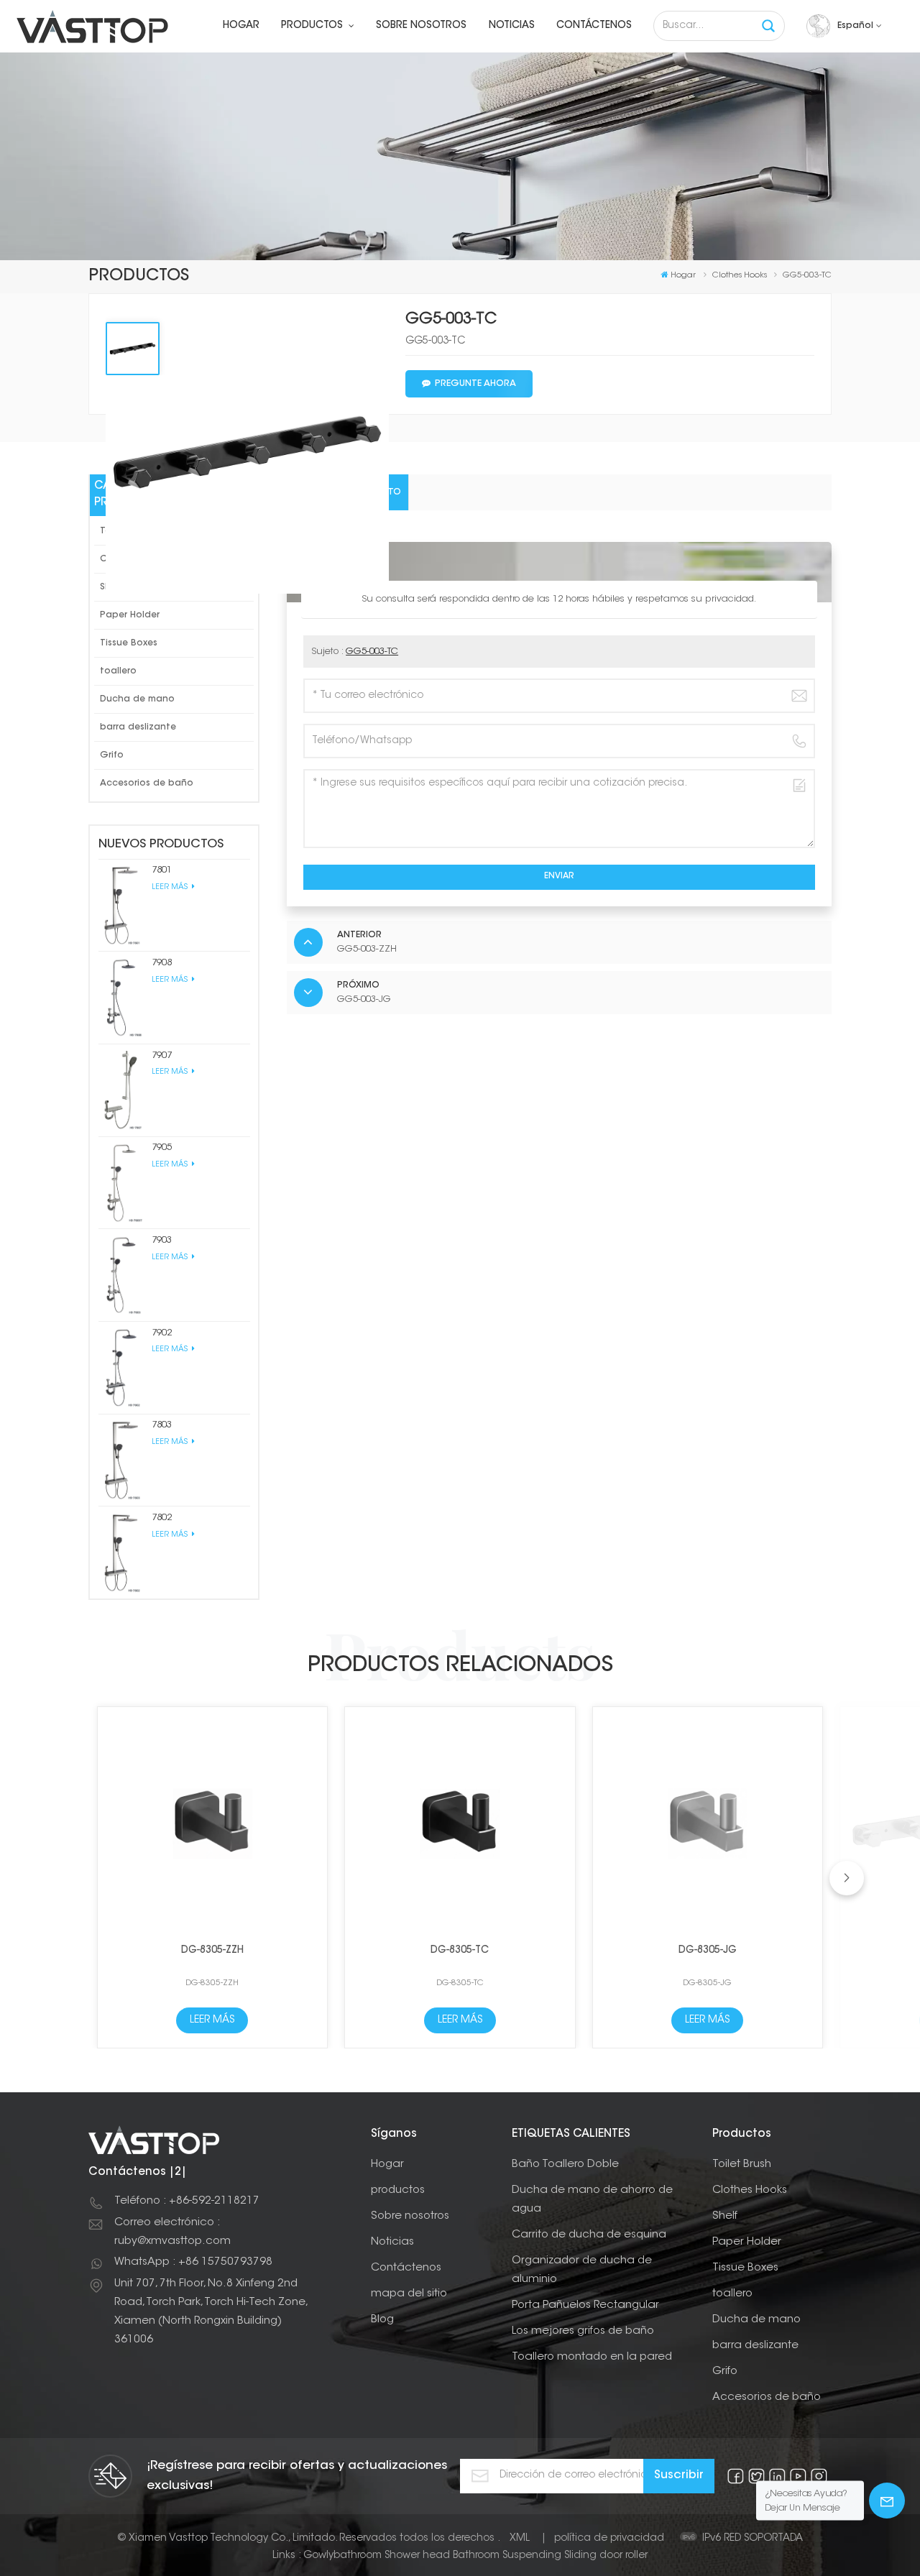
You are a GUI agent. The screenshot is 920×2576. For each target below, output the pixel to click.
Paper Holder (130, 615)
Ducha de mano (137, 699)
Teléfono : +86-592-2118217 (187, 2201)
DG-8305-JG (708, 1951)
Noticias (512, 26)
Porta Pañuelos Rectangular (585, 2305)
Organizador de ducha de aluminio (582, 2270)
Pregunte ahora (475, 384)
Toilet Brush (742, 2165)
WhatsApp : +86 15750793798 (193, 2262)
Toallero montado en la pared (592, 2357)
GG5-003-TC (372, 652)
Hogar (241, 26)
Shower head (417, 2556)
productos (313, 26)
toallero (118, 671)
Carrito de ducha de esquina (589, 2235)
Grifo (112, 755)
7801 (162, 870)
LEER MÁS (171, 887)
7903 (162, 1240)
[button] (847, 1878)
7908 (162, 963)
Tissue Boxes (129, 643)
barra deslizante (138, 727)
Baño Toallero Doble (565, 2165)
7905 (162, 1147)
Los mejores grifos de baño (583, 2331)
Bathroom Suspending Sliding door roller (550, 2556)
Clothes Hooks (750, 2190)
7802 (162, 1518)
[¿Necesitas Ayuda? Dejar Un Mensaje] (887, 2501)
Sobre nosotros (421, 26)
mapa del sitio (409, 2294)
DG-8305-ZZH (212, 1951)
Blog (382, 2320)
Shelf (725, 2216)
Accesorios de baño (147, 783)
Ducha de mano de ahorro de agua (592, 2200)
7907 (162, 1055)
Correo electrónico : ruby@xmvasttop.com (172, 2232)
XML (520, 2539)
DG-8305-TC (460, 1951)
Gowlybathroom (342, 2556)
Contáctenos (594, 26)
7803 (162, 1425)
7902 (162, 1333)
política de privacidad (609, 2539)
